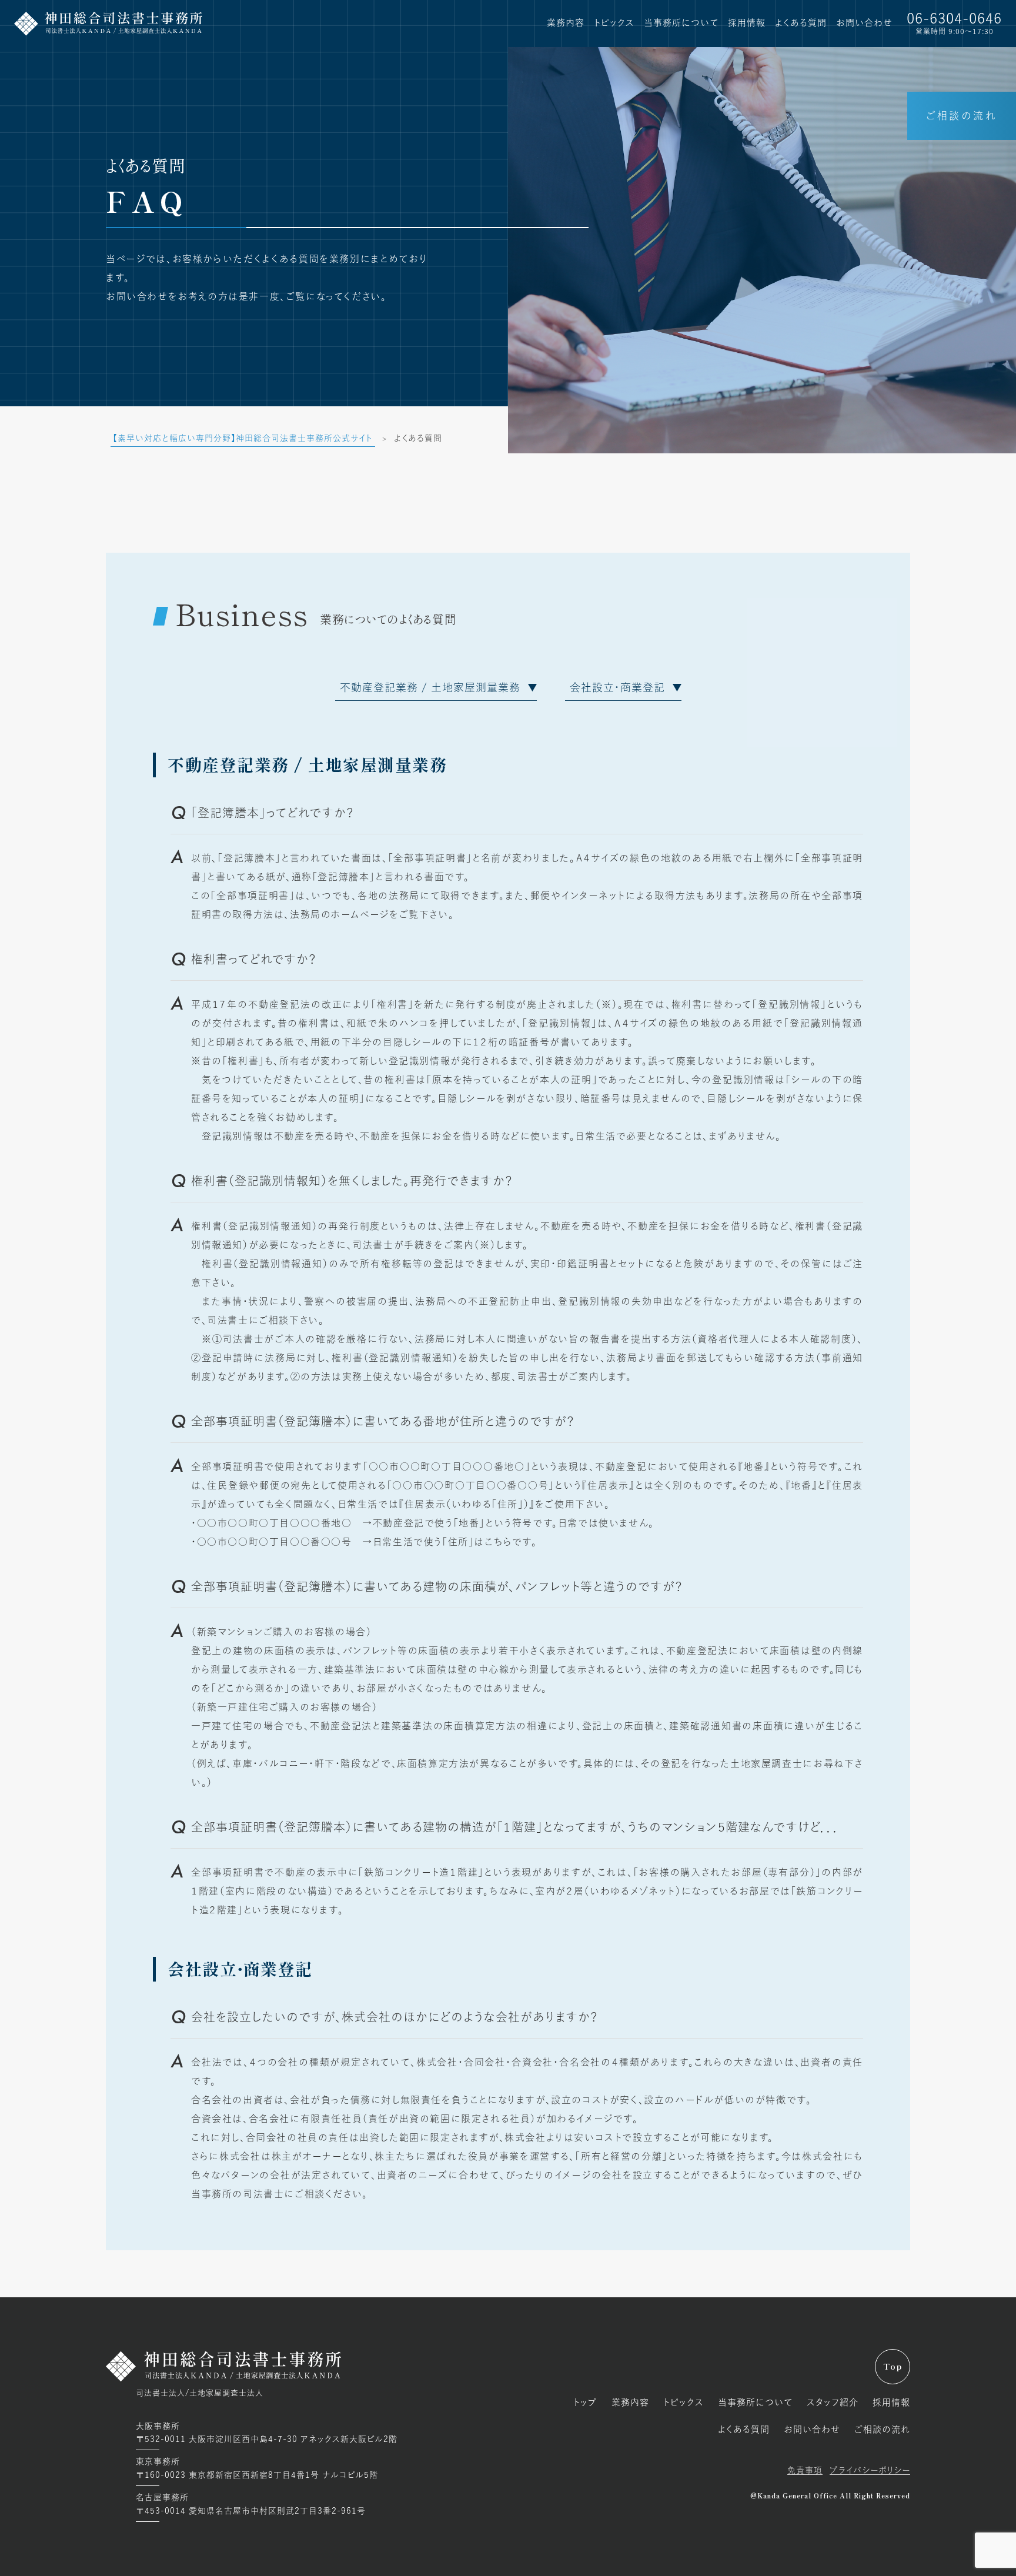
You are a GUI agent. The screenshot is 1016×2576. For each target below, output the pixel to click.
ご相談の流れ (962, 116)
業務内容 (566, 23)
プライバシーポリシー (870, 2470)
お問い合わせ (864, 23)
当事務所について (681, 23)
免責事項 (805, 2470)
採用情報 (747, 23)
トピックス (614, 23)
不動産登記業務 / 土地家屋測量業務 (430, 687)
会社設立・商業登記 (617, 687)
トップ (585, 2402)
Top (893, 2367)
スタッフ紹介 (833, 2402)
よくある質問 (801, 23)
